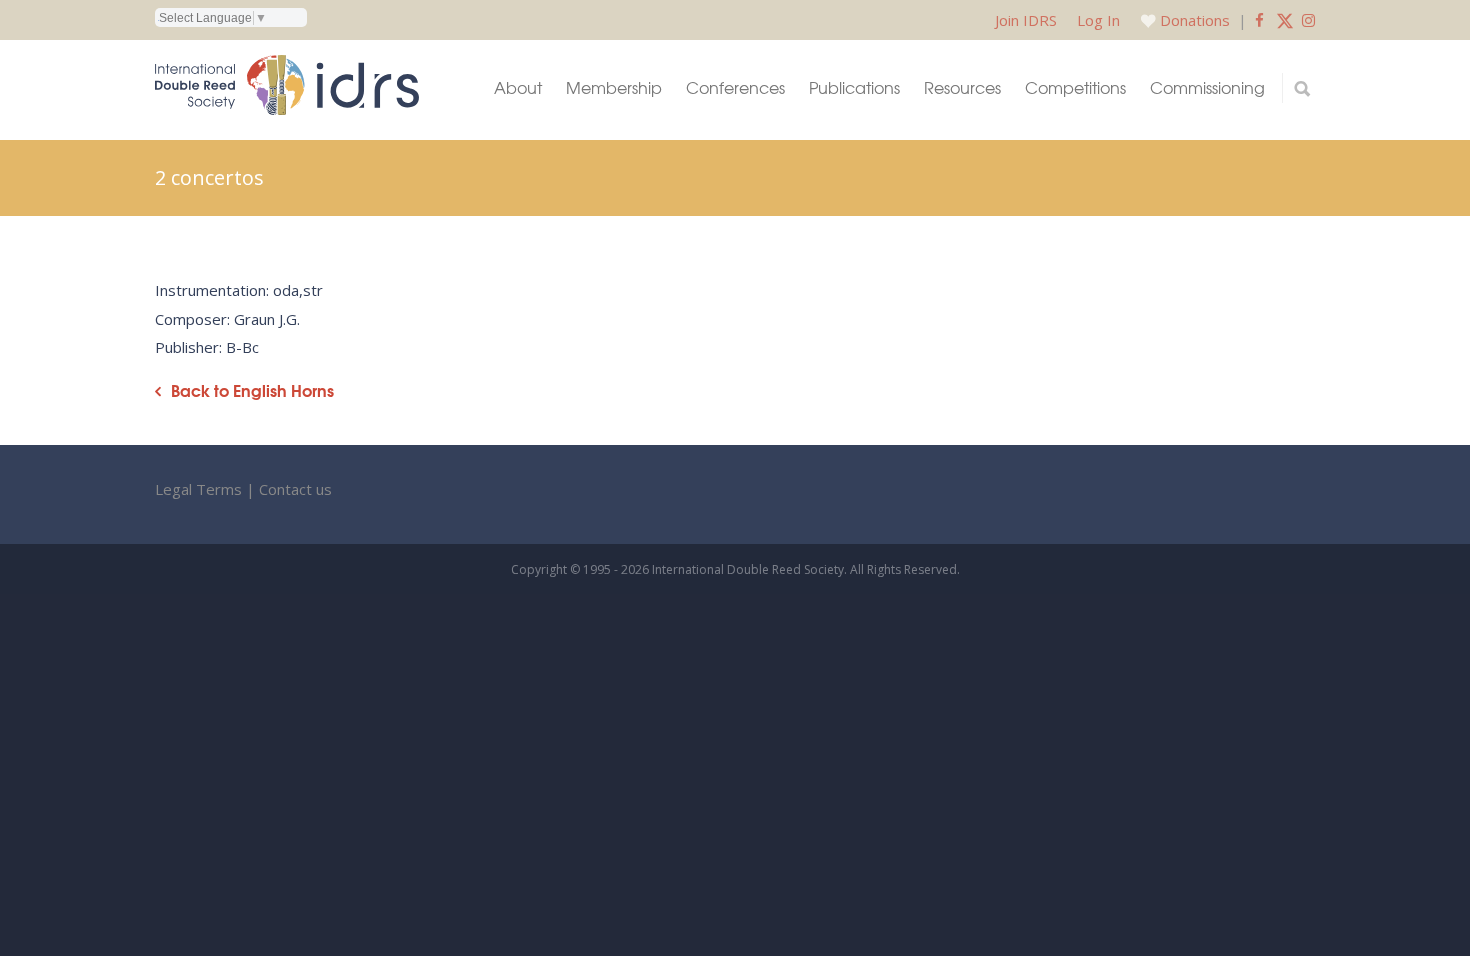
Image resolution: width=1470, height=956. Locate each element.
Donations (1195, 20)
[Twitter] (1285, 20)
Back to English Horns (252, 390)
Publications (854, 87)
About (518, 87)
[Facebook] (1259, 20)
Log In (1098, 20)
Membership (614, 87)
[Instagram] (1308, 20)
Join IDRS (1026, 20)
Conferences (735, 87)
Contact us (295, 489)
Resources (962, 87)
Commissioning (1207, 87)
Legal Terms (198, 489)
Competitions (1075, 87)
